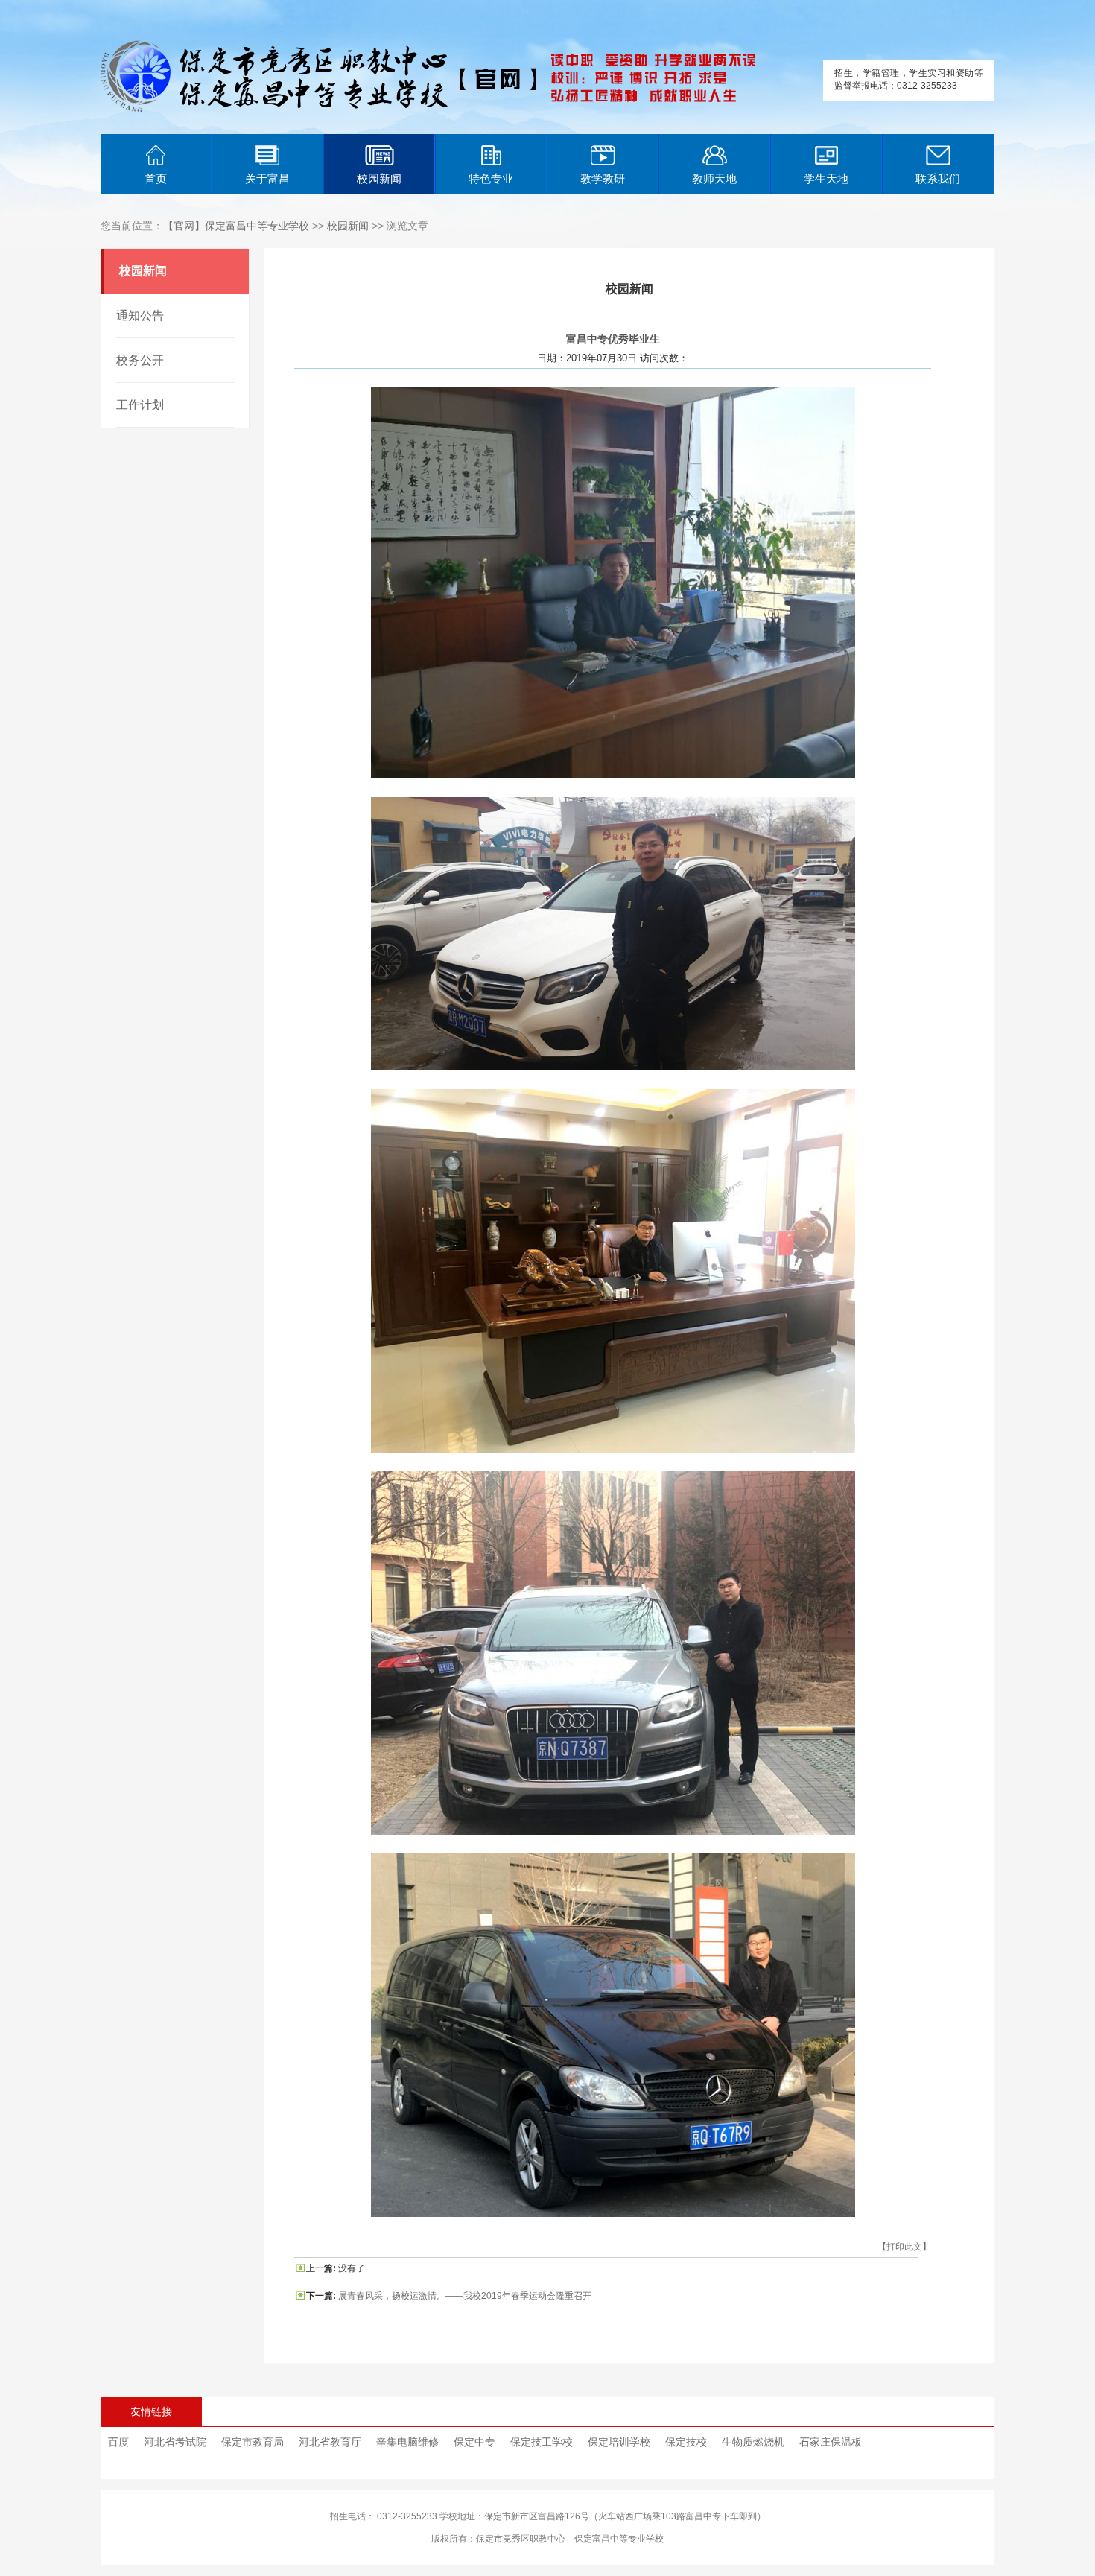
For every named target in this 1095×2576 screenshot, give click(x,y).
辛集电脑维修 (407, 2442)
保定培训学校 (619, 2442)
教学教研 (603, 178)
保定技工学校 (542, 2442)
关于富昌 (267, 178)
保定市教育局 (253, 2442)
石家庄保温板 (831, 2442)
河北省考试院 (175, 2442)
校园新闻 (379, 178)
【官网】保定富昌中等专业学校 (236, 226)
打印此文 (904, 2247)
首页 (156, 178)
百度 (118, 2442)
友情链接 (151, 2411)
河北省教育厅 (330, 2442)
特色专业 (491, 178)
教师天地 (714, 178)
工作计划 (140, 405)
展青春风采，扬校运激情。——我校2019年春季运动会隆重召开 (465, 2296)
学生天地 (826, 178)
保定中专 (475, 2442)
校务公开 (140, 360)
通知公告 (140, 315)
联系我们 (938, 178)
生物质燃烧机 (753, 2442)
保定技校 (686, 2442)
